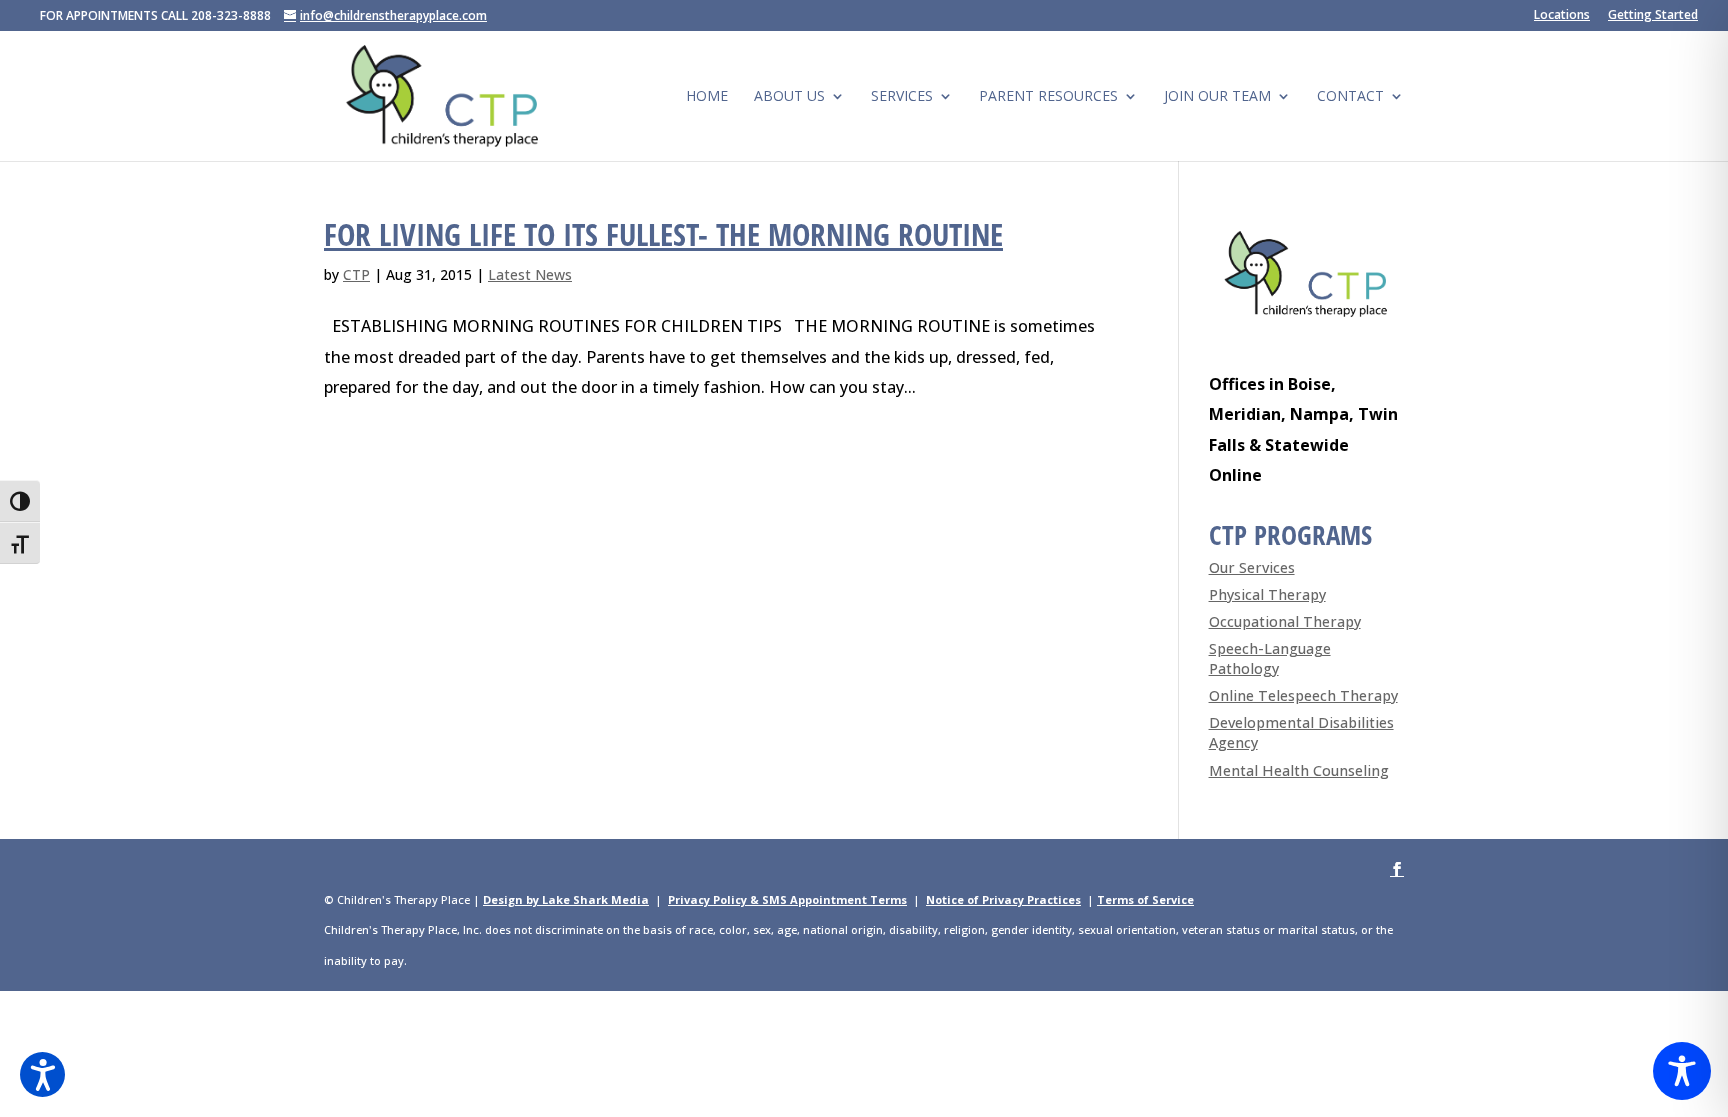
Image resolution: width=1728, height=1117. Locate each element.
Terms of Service (1145, 899)
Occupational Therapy (1285, 621)
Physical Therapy (1267, 594)
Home (707, 97)
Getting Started (1653, 16)
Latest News (530, 274)
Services (902, 97)
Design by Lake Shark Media (566, 899)
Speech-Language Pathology (1270, 658)
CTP (356, 274)
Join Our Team (1217, 97)
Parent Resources (1048, 97)
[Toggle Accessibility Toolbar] (1682, 1071)
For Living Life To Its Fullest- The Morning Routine (663, 234)
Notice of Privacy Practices (1003, 899)
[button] (42, 1074)
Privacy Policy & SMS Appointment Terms (787, 899)
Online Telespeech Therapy (1303, 695)
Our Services (1252, 567)
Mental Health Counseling (1299, 770)
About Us (789, 97)
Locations (1562, 16)
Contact (1350, 97)
